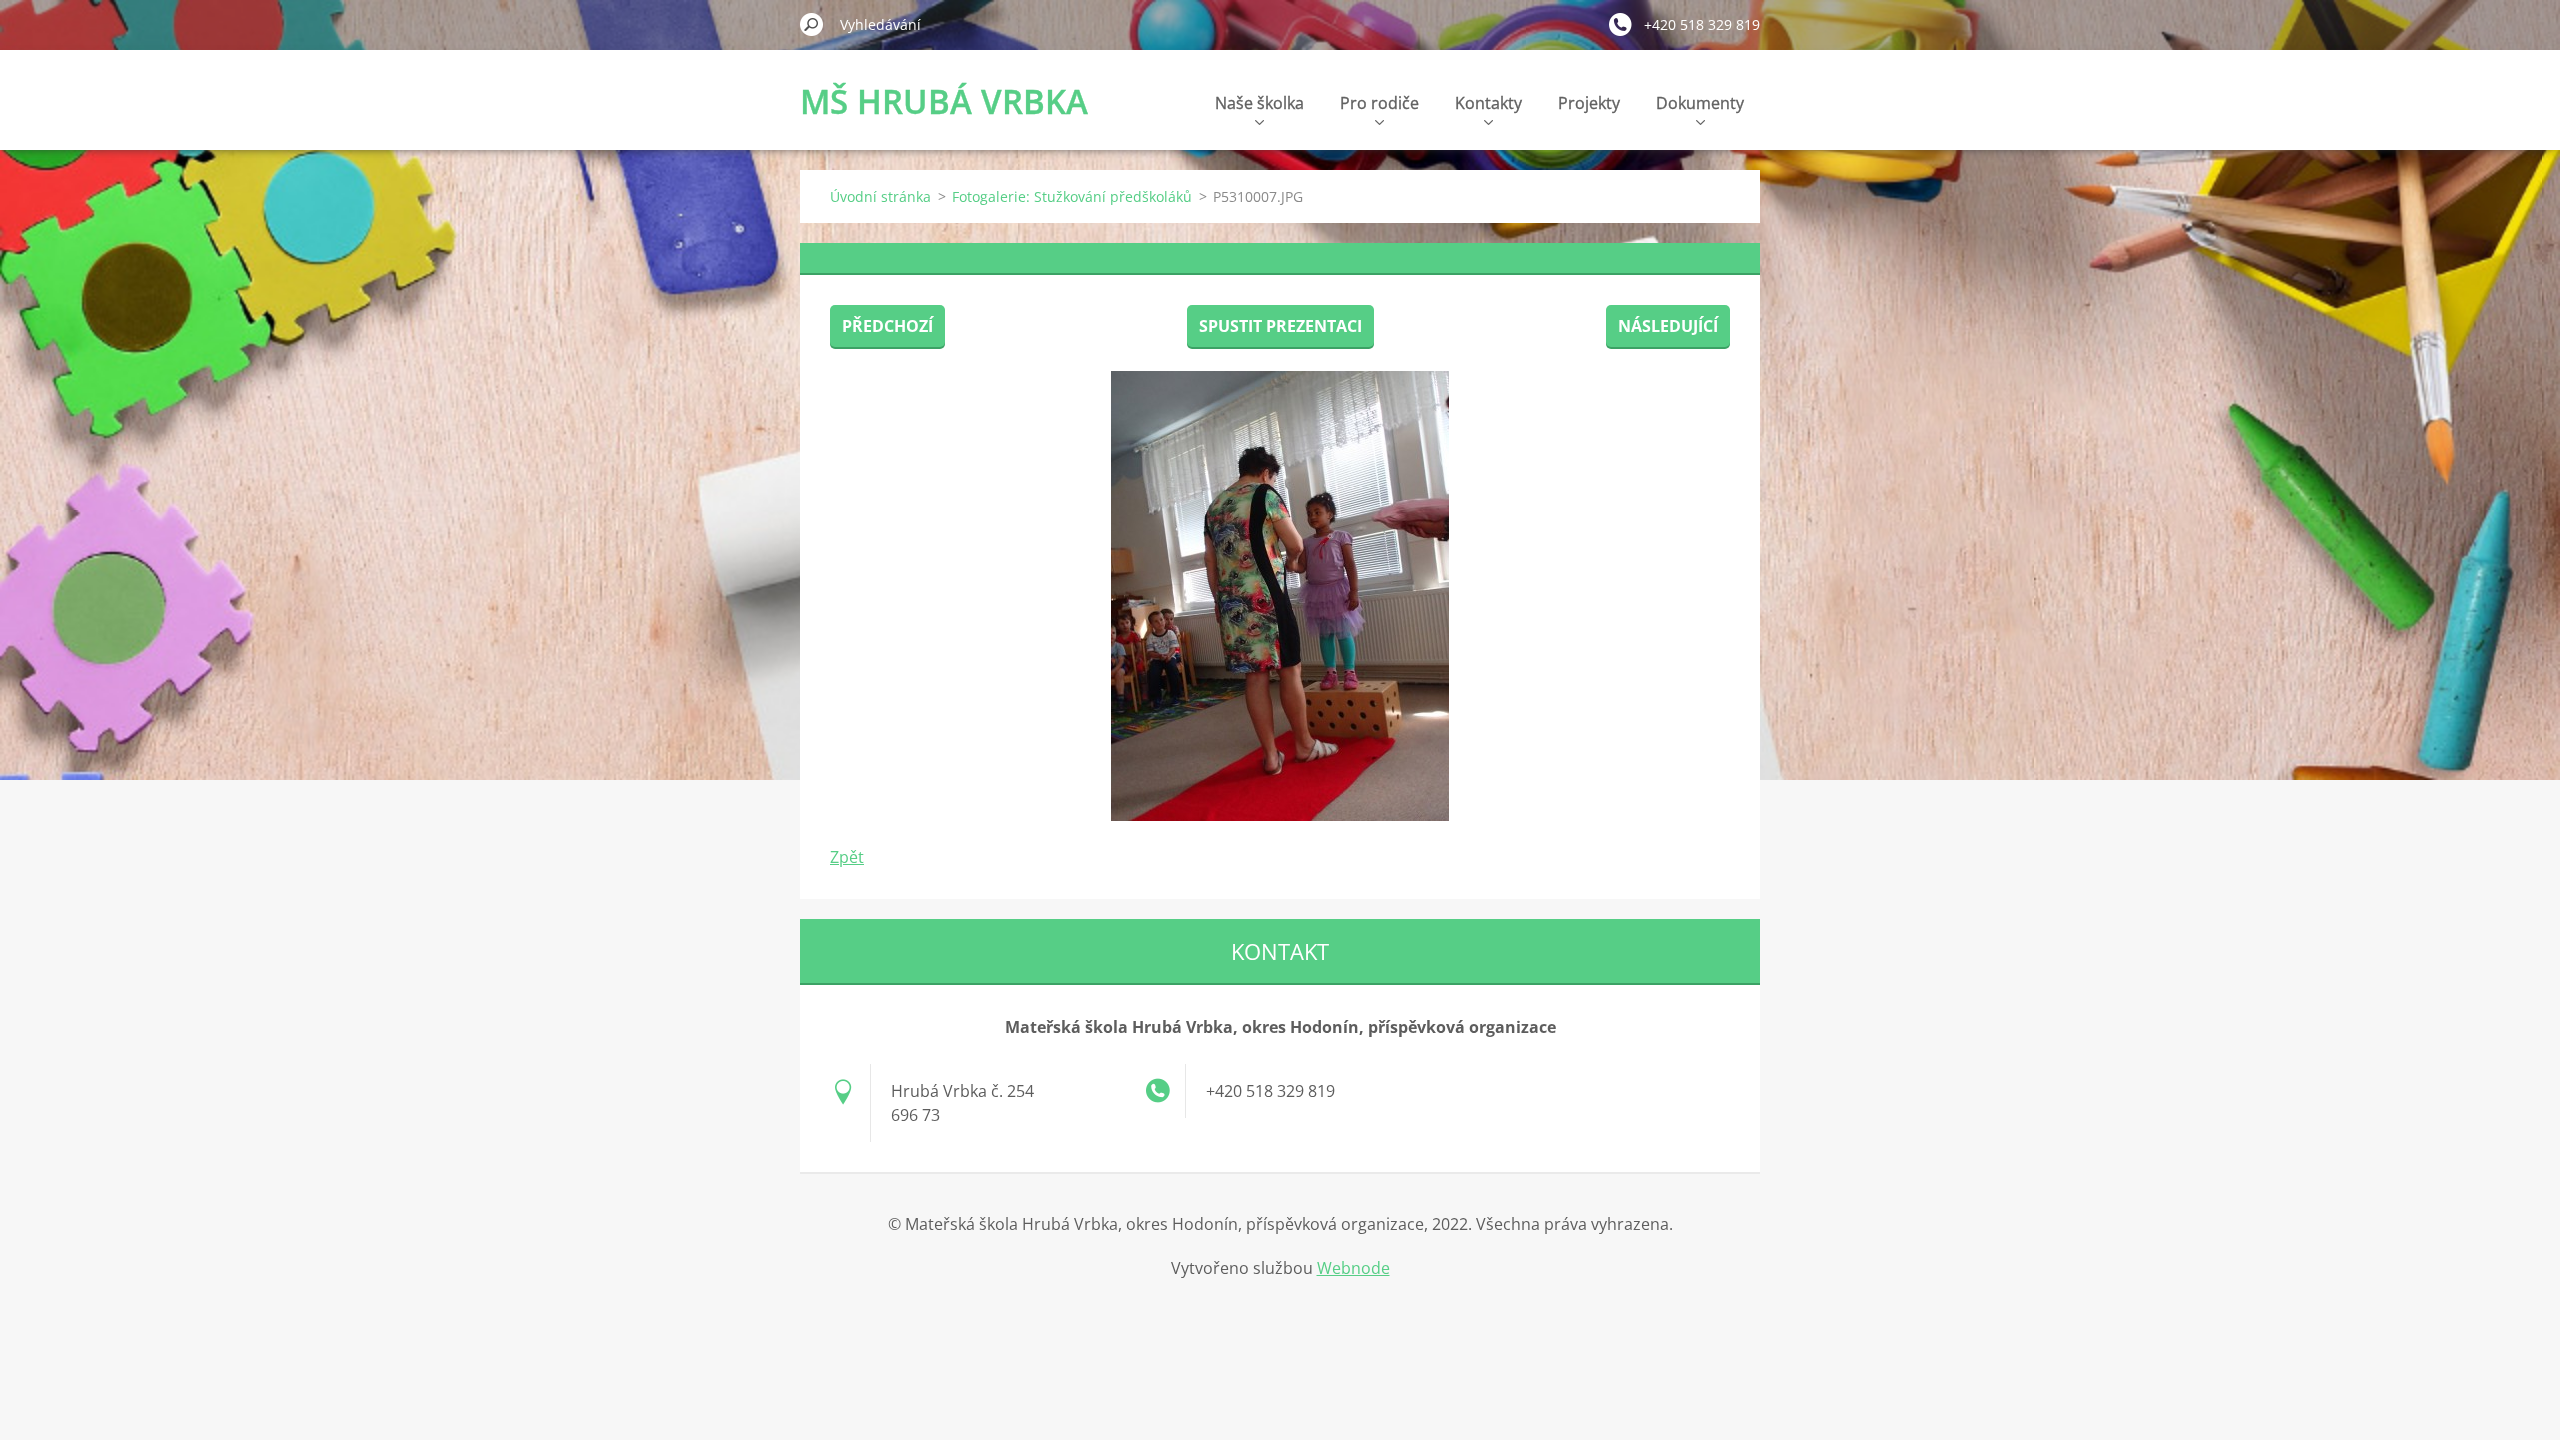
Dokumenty (1700, 103)
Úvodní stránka (880, 196)
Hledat (812, 24)
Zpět (847, 857)
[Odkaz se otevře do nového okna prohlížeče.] (1280, 596)
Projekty (1589, 103)
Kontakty (1488, 103)
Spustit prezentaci (1280, 326)
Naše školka (1259, 103)
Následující (1668, 326)
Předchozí (887, 326)
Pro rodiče (1379, 103)
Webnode (1353, 1268)
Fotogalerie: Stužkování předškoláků (1072, 196)
